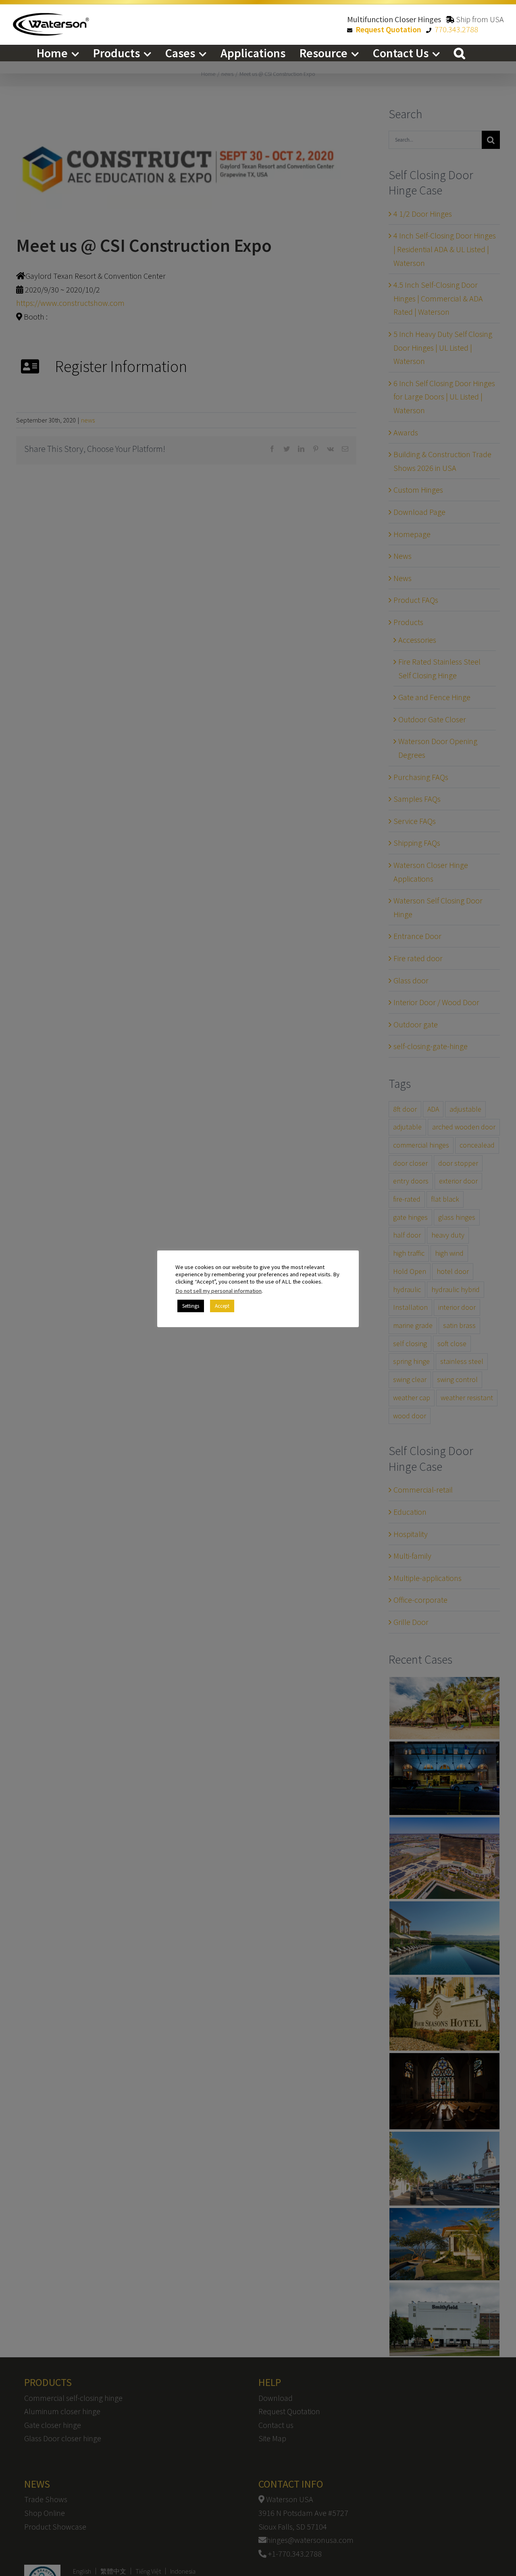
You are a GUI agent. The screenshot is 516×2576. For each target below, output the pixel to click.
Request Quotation (388, 29)
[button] (460, 53)
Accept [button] (222, 1306)
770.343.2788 (456, 29)
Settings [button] (191, 1306)
